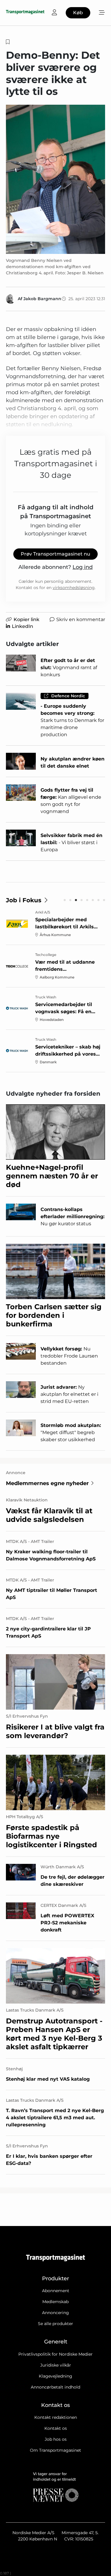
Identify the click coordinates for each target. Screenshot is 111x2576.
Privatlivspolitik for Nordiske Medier (55, 2354)
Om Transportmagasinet (55, 2450)
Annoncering (55, 2313)
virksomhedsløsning (74, 588)
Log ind (83, 567)
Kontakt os (56, 2428)
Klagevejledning (55, 2376)
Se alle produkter (55, 2324)
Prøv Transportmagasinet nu (55, 554)
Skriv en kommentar (81, 619)
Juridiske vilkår (56, 2365)
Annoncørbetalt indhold (55, 2387)
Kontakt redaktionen (56, 2417)
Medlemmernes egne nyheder (47, 1483)
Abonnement (56, 2291)
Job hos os (56, 2439)
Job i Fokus (24, 900)
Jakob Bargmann (42, 299)
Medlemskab (55, 2302)
